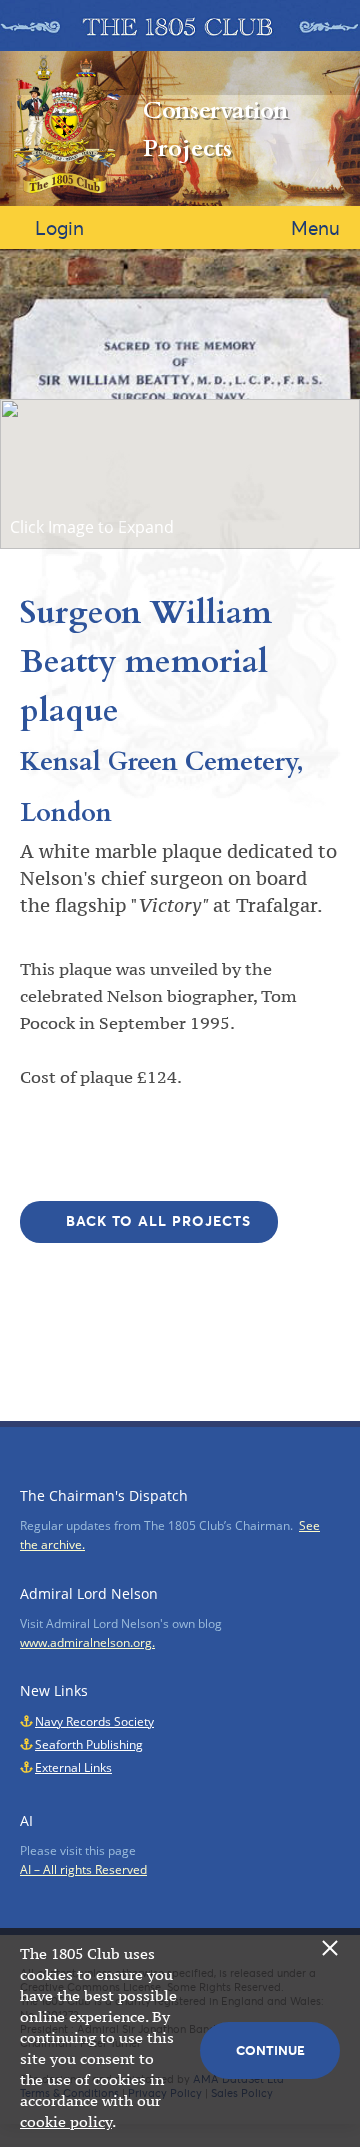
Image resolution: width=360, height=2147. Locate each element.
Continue (270, 2050)
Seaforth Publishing (89, 1744)
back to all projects (158, 1221)
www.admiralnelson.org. (87, 1642)
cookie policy (66, 2121)
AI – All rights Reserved (83, 1869)
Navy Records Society (94, 1721)
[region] (180, 474)
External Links (73, 1767)
